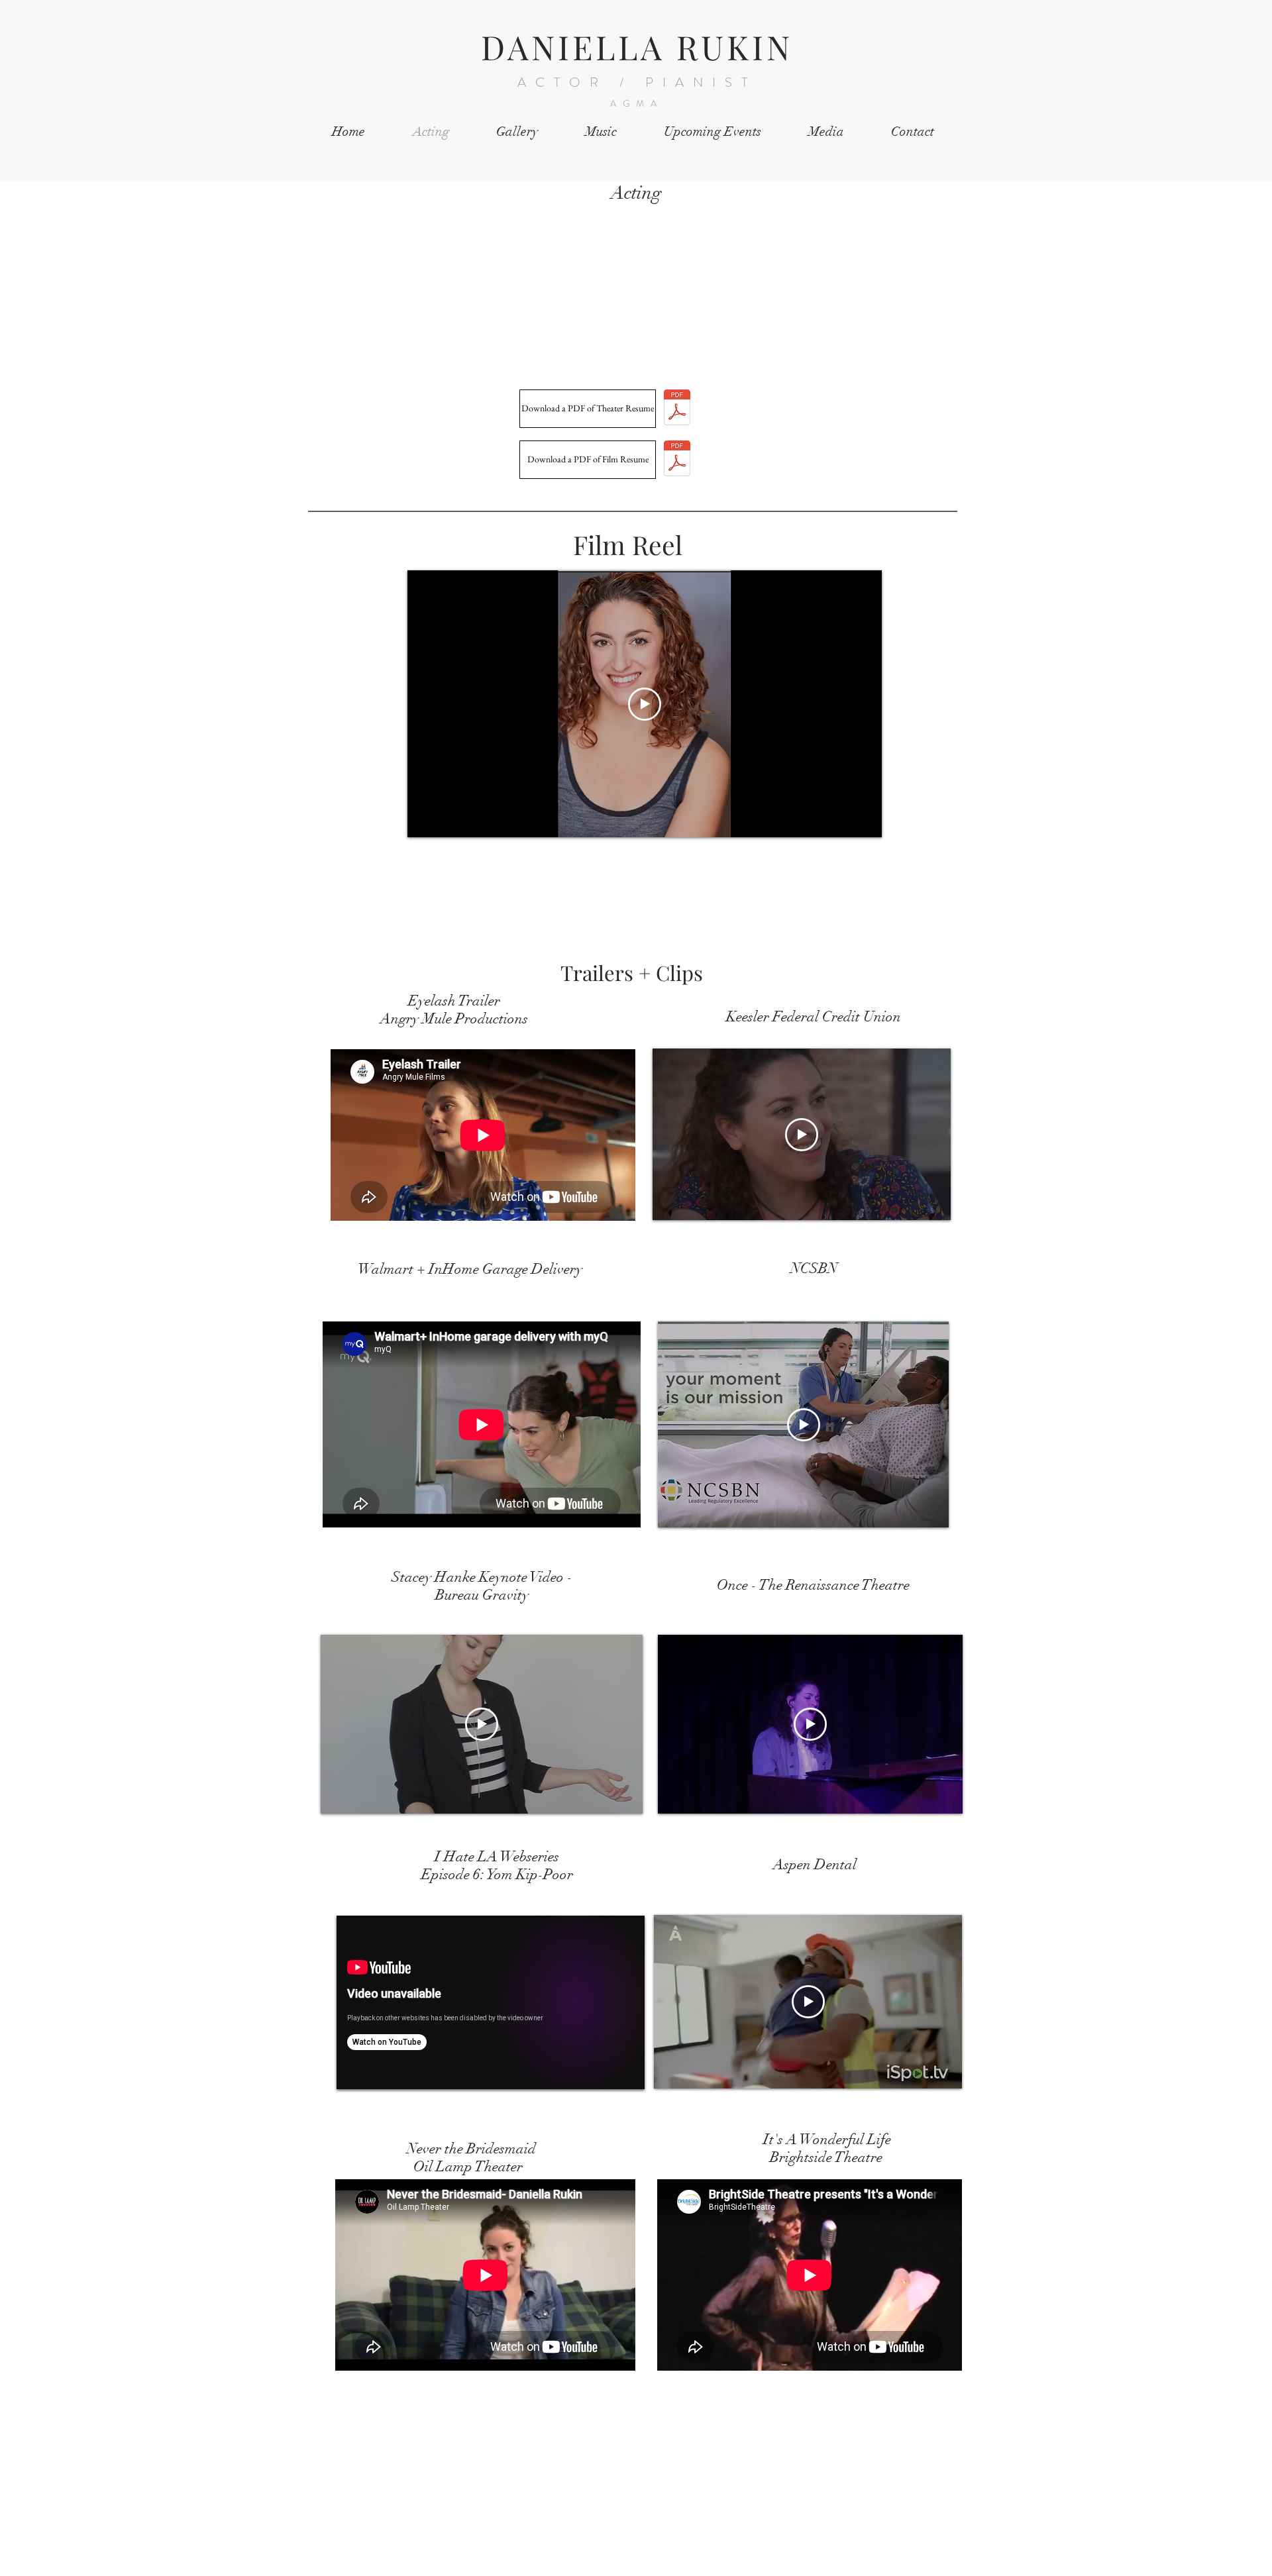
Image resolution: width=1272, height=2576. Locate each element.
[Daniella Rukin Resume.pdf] (677, 409)
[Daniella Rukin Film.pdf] (677, 460)
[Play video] (645, 704)
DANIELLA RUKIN (637, 47)
